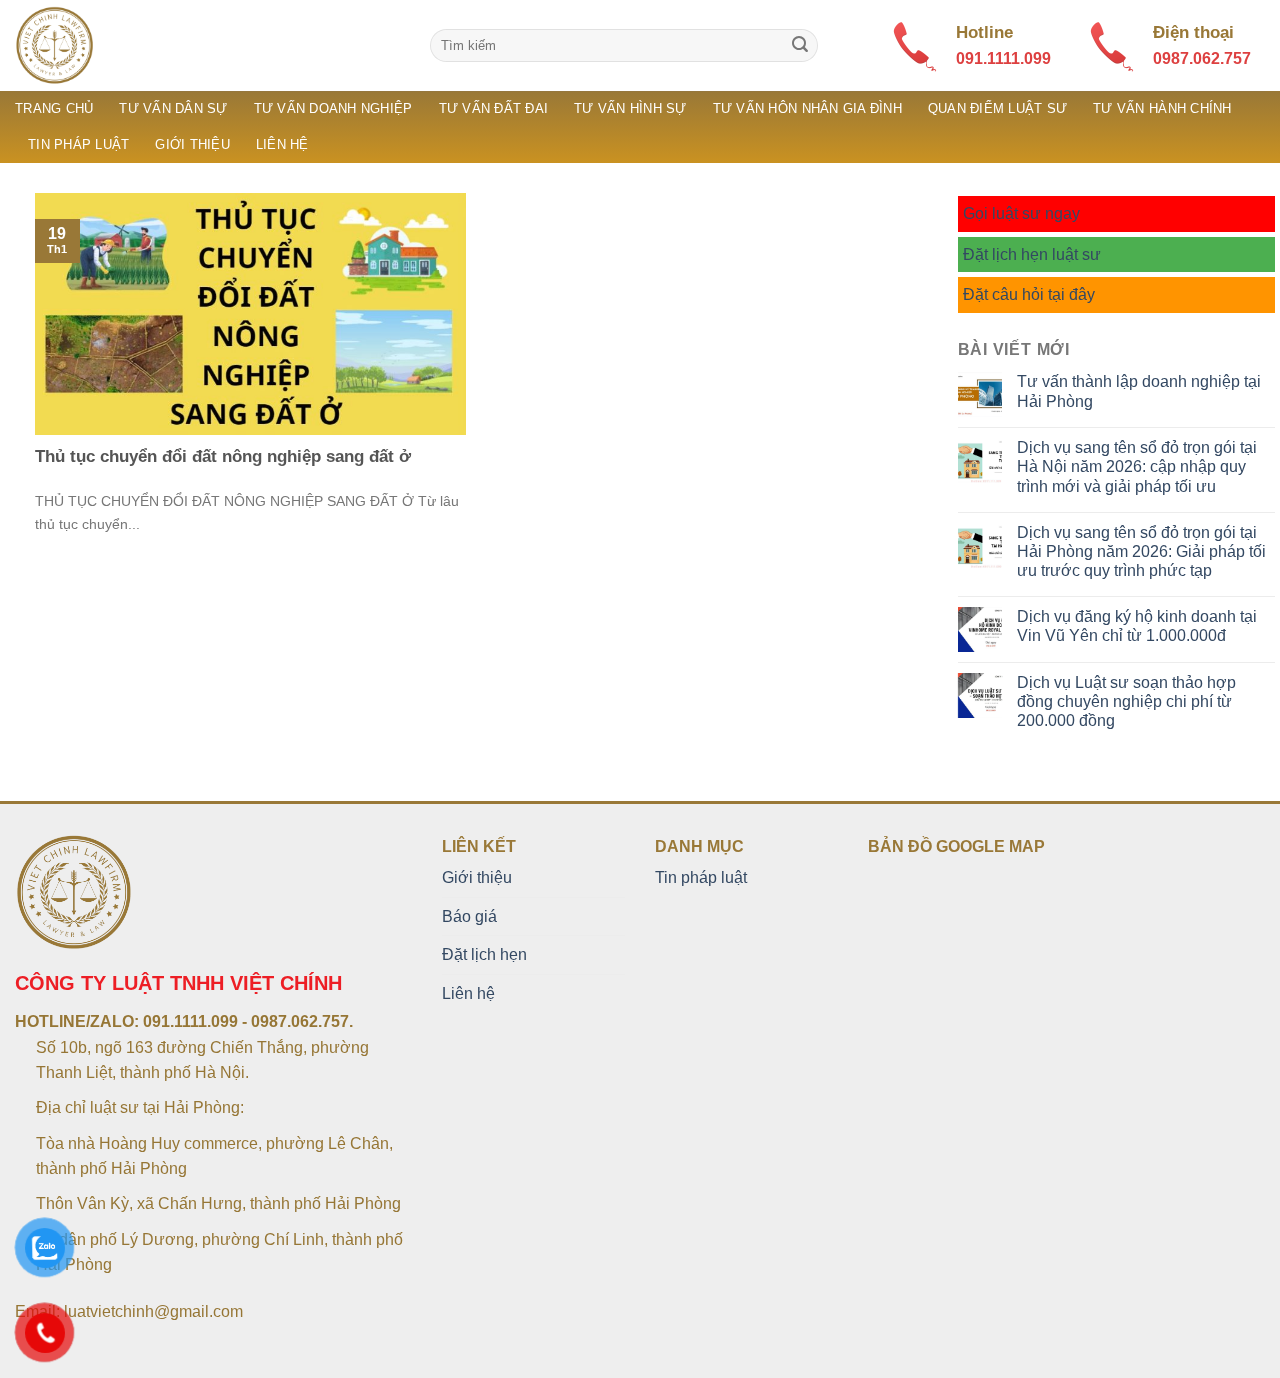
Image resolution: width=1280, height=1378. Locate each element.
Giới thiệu (192, 144)
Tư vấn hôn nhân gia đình (807, 108)
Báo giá (469, 916)
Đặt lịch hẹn (484, 954)
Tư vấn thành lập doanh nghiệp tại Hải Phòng (1139, 391)
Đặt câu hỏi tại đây (1029, 294)
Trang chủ (54, 108)
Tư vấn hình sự (630, 108)
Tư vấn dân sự (173, 108)
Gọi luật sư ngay (1021, 213)
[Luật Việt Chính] (207, 45)
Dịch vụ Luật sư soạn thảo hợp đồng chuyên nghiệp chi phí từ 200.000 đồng (1126, 701)
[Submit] (800, 46)
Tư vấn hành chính (1162, 108)
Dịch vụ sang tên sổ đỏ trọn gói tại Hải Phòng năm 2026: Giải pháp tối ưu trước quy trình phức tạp (1141, 551)
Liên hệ (282, 144)
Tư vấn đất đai (494, 108)
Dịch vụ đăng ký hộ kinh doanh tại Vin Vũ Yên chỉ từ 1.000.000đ (1137, 626)
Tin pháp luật (78, 144)
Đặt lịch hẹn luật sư (1032, 254)
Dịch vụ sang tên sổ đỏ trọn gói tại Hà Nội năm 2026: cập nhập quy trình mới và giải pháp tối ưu (1137, 466)
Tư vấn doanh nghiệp (333, 108)
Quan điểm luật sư (997, 108)
